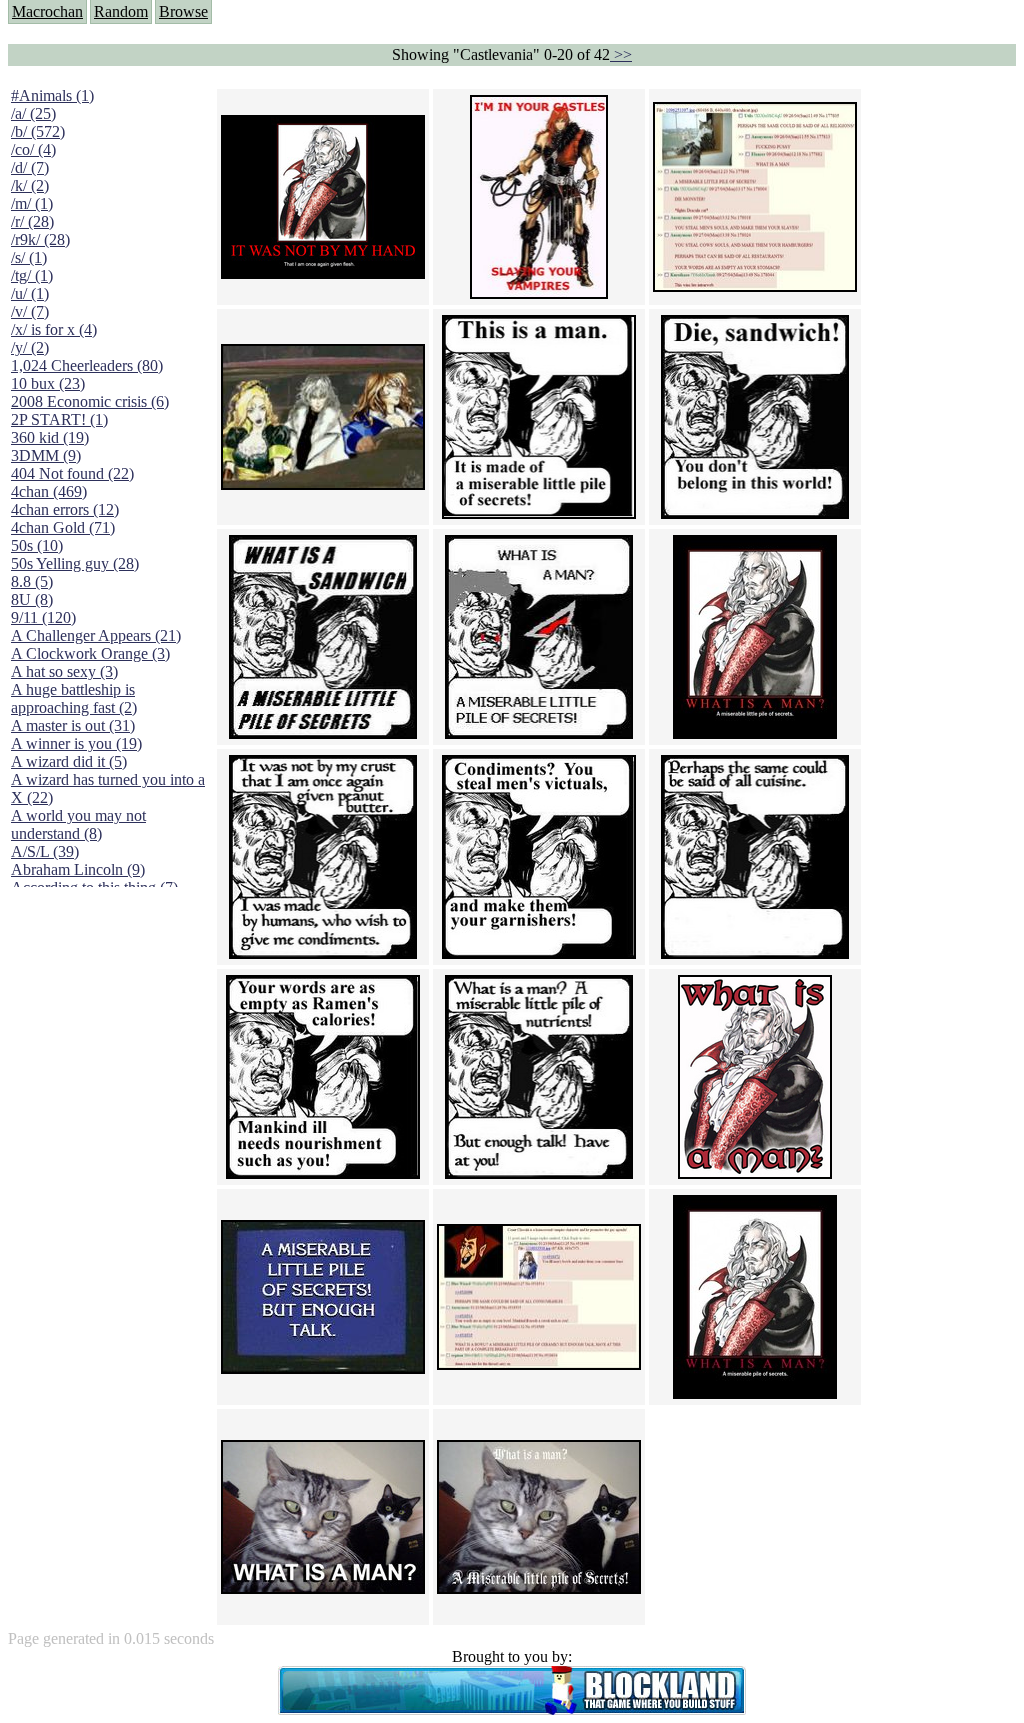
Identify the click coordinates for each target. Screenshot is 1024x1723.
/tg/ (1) (32, 275)
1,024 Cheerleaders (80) (87, 365)
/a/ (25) (33, 113)
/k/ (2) (30, 185)
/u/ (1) (30, 293)
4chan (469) (49, 491)
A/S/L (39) (45, 851)
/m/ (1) (32, 203)
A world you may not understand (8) (78, 824)
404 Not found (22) (72, 473)
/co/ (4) (33, 149)
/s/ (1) (29, 257)
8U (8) (32, 599)
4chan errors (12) (65, 509)
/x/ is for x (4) (54, 329)
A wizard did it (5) (69, 761)
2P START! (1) (59, 419)
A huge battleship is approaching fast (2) (74, 698)
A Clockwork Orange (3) (90, 653)
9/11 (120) (43, 617)
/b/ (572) (38, 131)
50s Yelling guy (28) (75, 563)
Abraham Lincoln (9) (78, 869)
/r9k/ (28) (40, 239)
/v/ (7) (30, 311)
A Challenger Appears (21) (96, 635)
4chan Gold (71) (63, 527)
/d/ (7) (30, 167)
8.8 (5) (32, 581)
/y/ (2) (30, 347)
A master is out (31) (73, 725)
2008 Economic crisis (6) (90, 401)
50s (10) (37, 545)
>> (621, 54)
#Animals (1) (52, 95)
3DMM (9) (46, 455)
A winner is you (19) (76, 743)
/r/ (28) (32, 221)
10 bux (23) (48, 383)
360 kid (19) (50, 437)
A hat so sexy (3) (64, 671)
